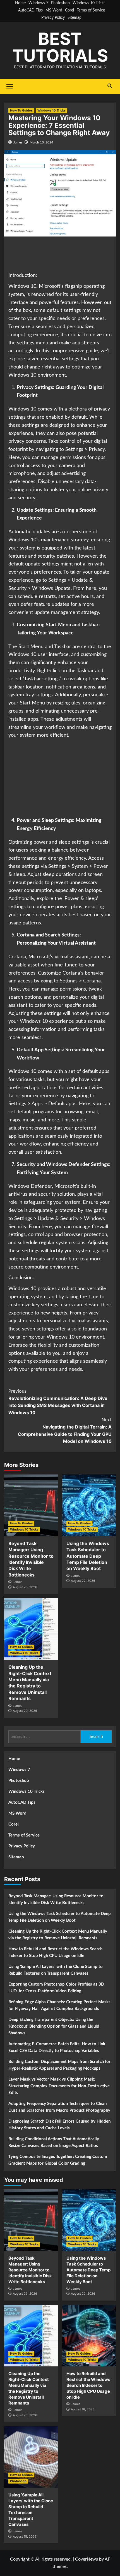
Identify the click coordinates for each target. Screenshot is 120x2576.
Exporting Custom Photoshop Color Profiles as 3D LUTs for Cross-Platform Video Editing (56, 1988)
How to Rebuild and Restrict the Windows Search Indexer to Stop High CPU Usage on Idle (55, 1952)
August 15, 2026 (25, 2536)
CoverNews (87, 2559)
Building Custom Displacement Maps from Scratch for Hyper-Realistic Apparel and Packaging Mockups (59, 2065)
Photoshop (60, 3)
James (18, 142)
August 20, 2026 (25, 1711)
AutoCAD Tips (30, 10)
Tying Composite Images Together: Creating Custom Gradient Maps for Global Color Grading (58, 2160)
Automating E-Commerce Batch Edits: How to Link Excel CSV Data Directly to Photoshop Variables (57, 2047)
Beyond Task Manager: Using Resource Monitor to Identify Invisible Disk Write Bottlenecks (56, 1899)
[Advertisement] (60, 255)
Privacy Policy (53, 18)
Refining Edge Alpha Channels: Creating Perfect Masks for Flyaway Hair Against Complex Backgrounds (59, 2005)
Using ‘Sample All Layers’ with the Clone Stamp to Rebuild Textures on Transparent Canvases (56, 1970)
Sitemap (75, 18)
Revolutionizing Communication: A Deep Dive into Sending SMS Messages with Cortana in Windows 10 (58, 1402)
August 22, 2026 (83, 1581)
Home (20, 3)
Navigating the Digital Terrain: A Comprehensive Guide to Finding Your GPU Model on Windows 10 (65, 1430)
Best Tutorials (60, 47)
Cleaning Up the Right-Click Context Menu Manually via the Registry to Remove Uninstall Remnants (58, 1935)
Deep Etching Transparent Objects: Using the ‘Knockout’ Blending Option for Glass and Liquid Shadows (54, 2026)
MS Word (54, 10)
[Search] (110, 86)
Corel (69, 10)
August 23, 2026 (25, 1587)
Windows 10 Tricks (89, 3)
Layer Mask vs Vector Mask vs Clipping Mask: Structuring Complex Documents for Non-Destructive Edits (59, 2086)
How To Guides (21, 110)
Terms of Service (91, 10)
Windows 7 (38, 3)
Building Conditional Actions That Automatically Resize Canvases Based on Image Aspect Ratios (54, 2142)
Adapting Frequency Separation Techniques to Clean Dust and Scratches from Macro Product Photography (59, 2107)
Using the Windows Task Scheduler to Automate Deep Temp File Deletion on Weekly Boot (88, 1556)
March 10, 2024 (41, 142)
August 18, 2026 (83, 2409)
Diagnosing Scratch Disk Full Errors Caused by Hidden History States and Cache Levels (59, 2125)
